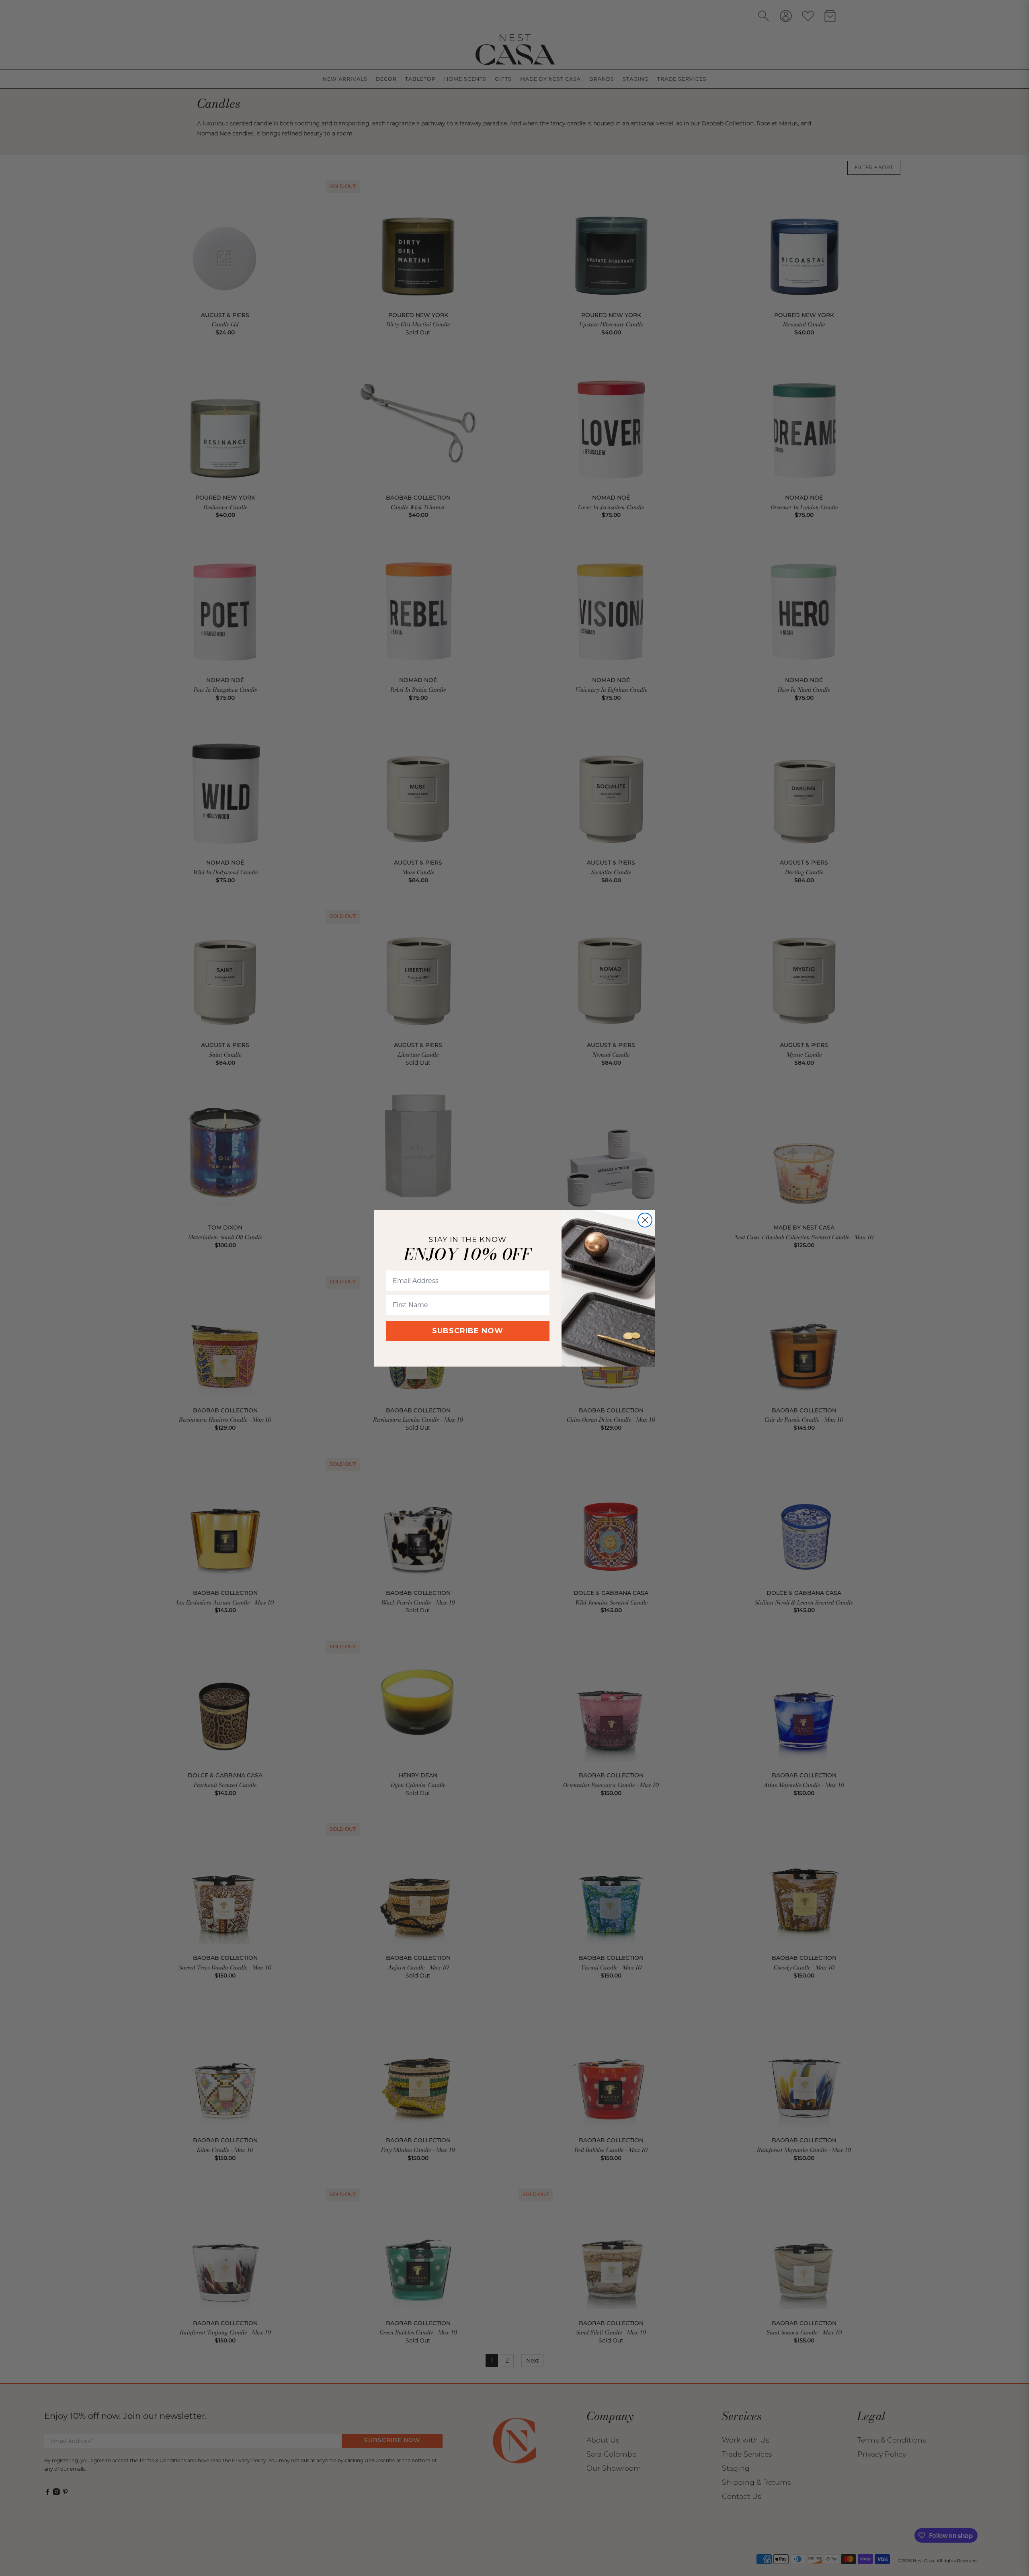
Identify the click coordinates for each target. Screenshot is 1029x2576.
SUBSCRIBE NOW (468, 1331)
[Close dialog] (645, 1220)
